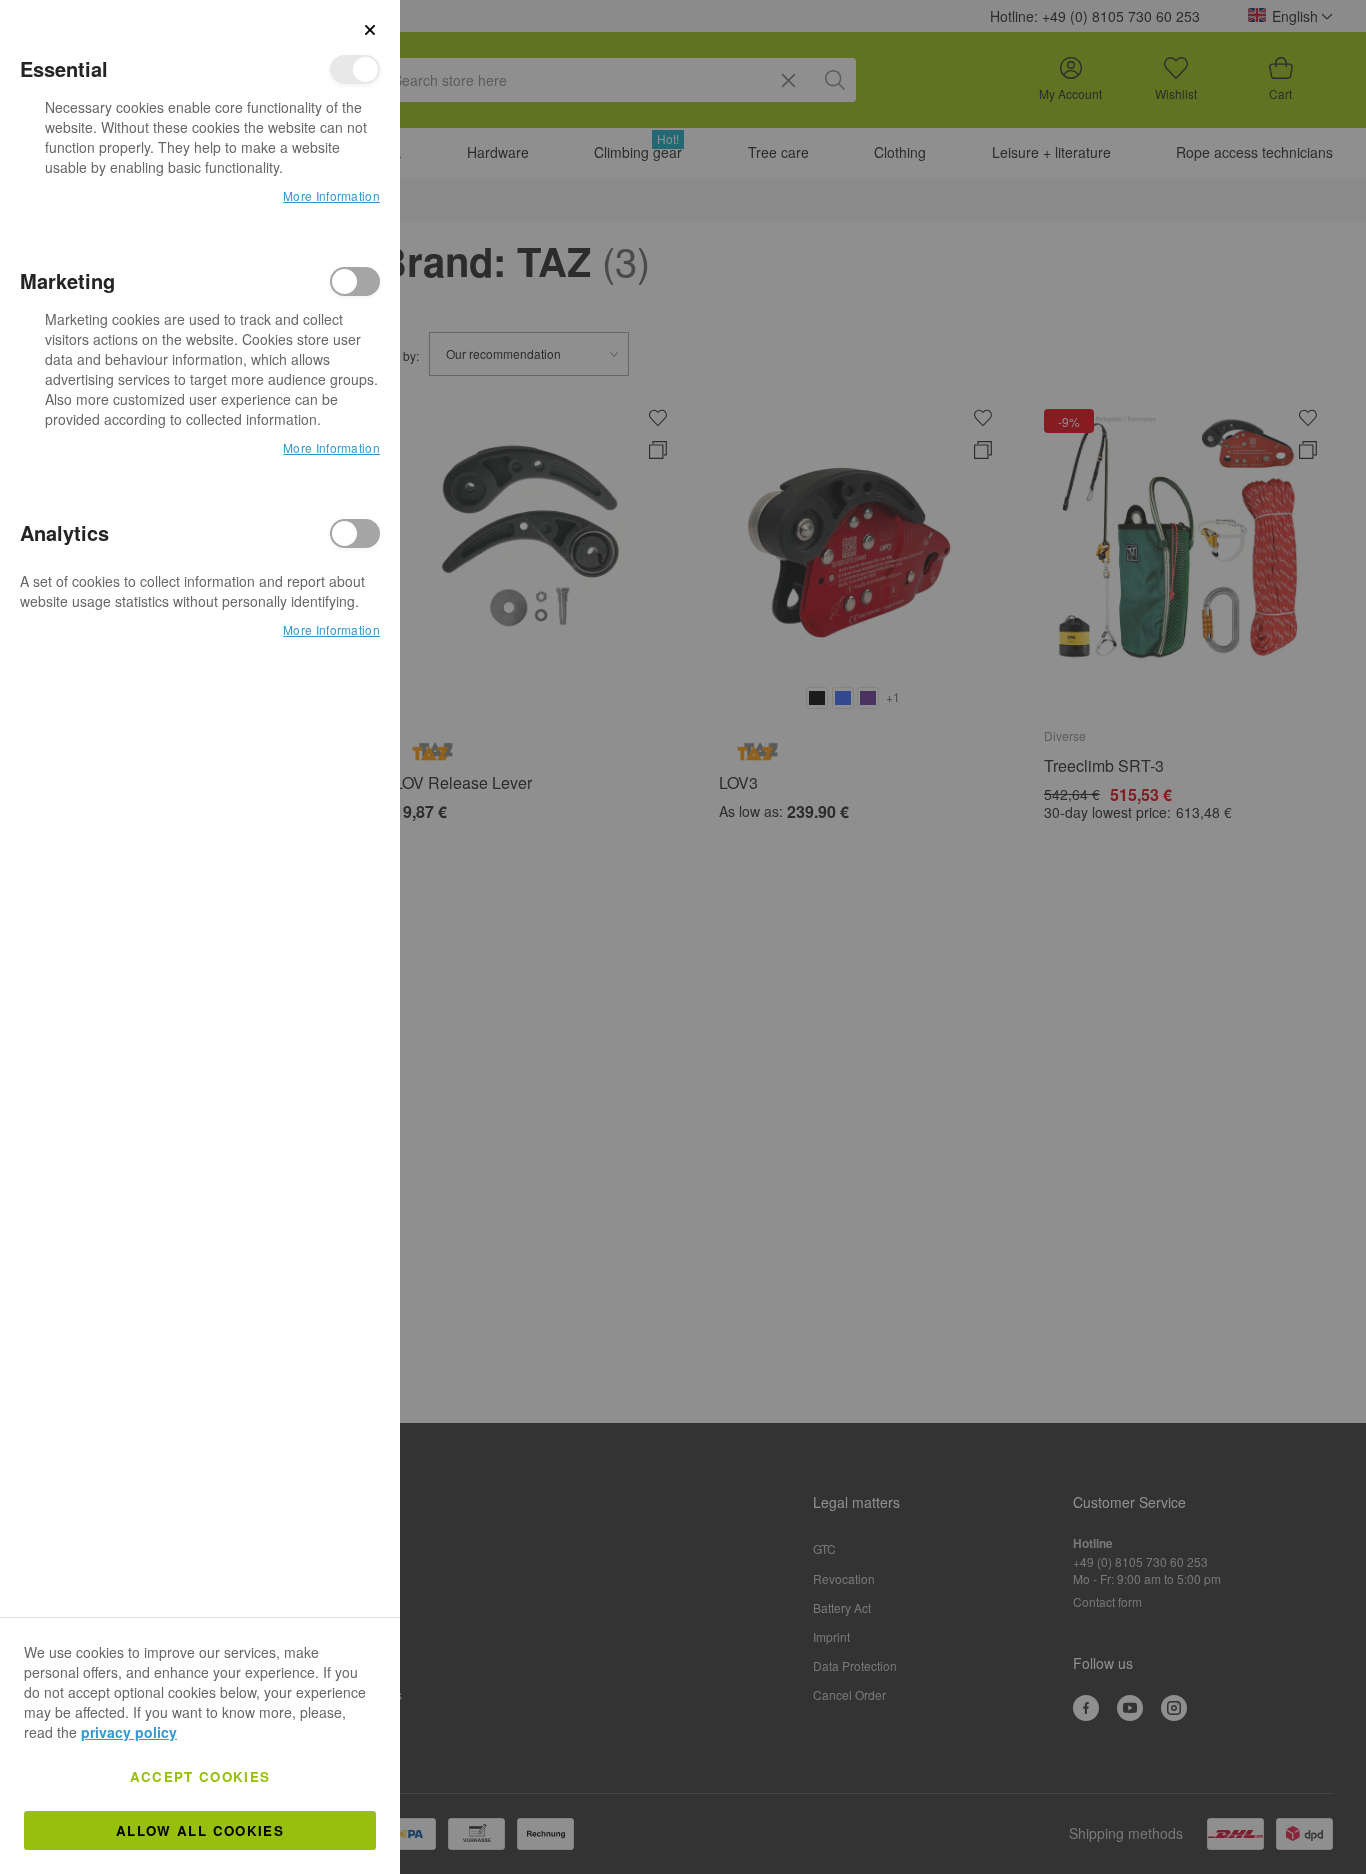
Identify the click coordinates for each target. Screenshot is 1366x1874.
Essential (355, 69)
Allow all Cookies (200, 1830)
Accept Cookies (200, 1776)
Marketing (355, 281)
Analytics (355, 533)
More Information (331, 195)
